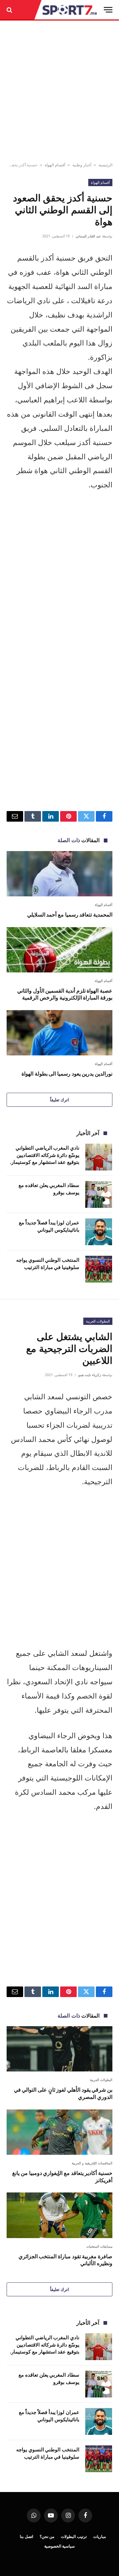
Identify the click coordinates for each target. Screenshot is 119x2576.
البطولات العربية (98, 1321)
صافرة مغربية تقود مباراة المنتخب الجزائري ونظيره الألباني (65, 2260)
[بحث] (10, 10)
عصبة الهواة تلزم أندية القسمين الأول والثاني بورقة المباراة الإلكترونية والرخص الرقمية (65, 994)
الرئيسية (105, 165)
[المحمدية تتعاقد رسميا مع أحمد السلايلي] (59, 874)
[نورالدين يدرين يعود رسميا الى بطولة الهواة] (59, 1033)
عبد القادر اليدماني (88, 236)
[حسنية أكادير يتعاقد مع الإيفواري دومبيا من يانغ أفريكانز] (59, 2132)
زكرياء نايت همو (90, 1375)
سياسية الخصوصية (60, 2546)
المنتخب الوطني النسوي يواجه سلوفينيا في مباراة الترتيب (48, 1263)
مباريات (99, 2536)
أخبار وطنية (82, 165)
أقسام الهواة (55, 165)
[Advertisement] (59, 92)
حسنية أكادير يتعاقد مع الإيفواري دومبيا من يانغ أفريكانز (62, 2177)
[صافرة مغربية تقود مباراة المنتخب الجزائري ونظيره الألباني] (59, 2215)
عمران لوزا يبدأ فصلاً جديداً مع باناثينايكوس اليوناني (49, 1226)
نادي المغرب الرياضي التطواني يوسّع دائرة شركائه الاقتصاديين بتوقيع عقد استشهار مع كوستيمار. (45, 1155)
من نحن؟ (47, 2536)
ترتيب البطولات (74, 2536)
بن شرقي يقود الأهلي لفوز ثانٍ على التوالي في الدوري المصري (63, 2093)
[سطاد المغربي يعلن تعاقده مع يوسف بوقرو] (99, 1194)
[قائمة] (108, 10)
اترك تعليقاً (59, 1100)
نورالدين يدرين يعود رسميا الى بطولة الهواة (67, 1074)
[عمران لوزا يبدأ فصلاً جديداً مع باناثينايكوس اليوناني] (99, 1232)
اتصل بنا (26, 2536)
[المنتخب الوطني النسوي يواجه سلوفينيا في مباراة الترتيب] (99, 1269)
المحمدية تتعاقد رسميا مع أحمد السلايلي (70, 915)
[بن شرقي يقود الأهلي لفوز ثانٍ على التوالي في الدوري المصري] (59, 2049)
